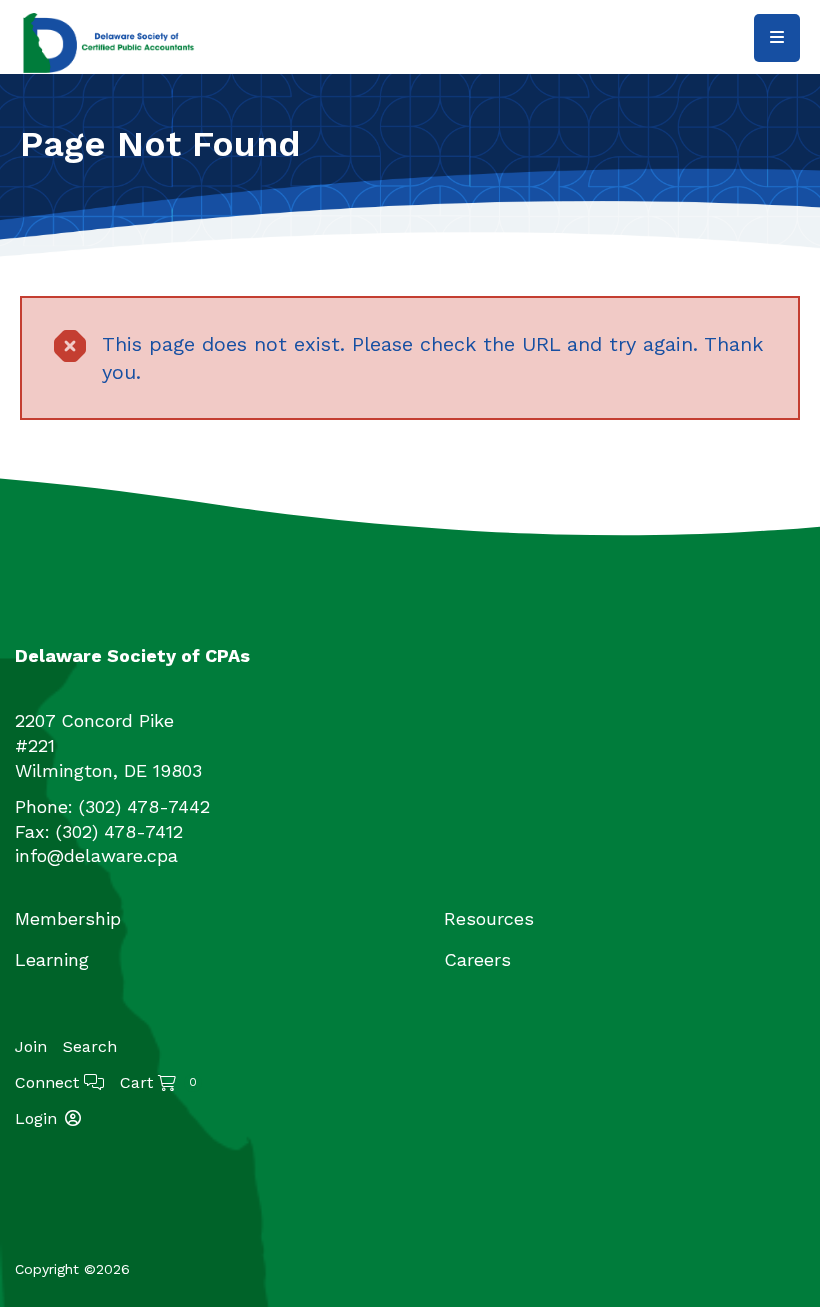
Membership (68, 918)
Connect (49, 1082)
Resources (489, 918)
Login (36, 1118)
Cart (158, 1082)
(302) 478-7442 (144, 806)
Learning (52, 959)
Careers (477, 959)
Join (31, 1047)
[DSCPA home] (110, 41)
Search (90, 1046)
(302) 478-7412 (119, 831)
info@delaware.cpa (96, 855)
